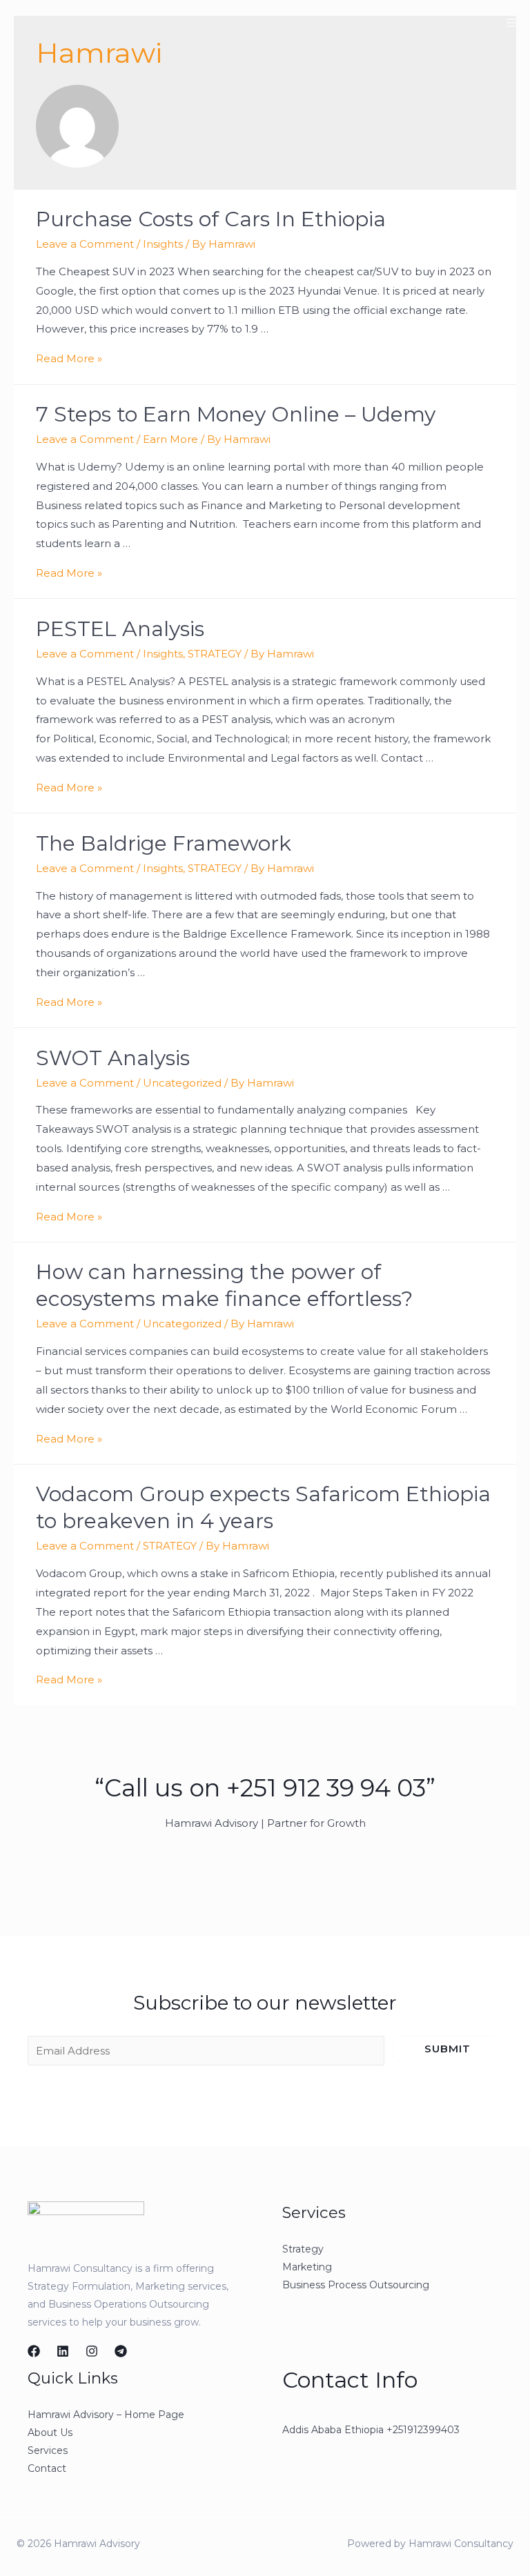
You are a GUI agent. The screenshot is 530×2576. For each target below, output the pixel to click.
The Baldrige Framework (164, 843)
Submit (448, 2049)
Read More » (69, 358)
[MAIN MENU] (512, 22)
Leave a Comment (85, 244)
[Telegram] (121, 2351)
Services (48, 2450)
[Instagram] (92, 2351)
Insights (163, 244)
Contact (47, 2468)
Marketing (307, 2267)
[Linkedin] (63, 2351)
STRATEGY (215, 654)
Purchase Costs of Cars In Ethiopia (211, 219)
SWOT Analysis (113, 1058)
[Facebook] (34, 2351)
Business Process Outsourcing (356, 2285)
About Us (50, 2433)
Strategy (303, 2249)
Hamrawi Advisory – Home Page (106, 2415)
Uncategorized (182, 1083)
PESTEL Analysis (120, 629)
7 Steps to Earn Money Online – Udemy (236, 414)
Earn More (170, 439)
